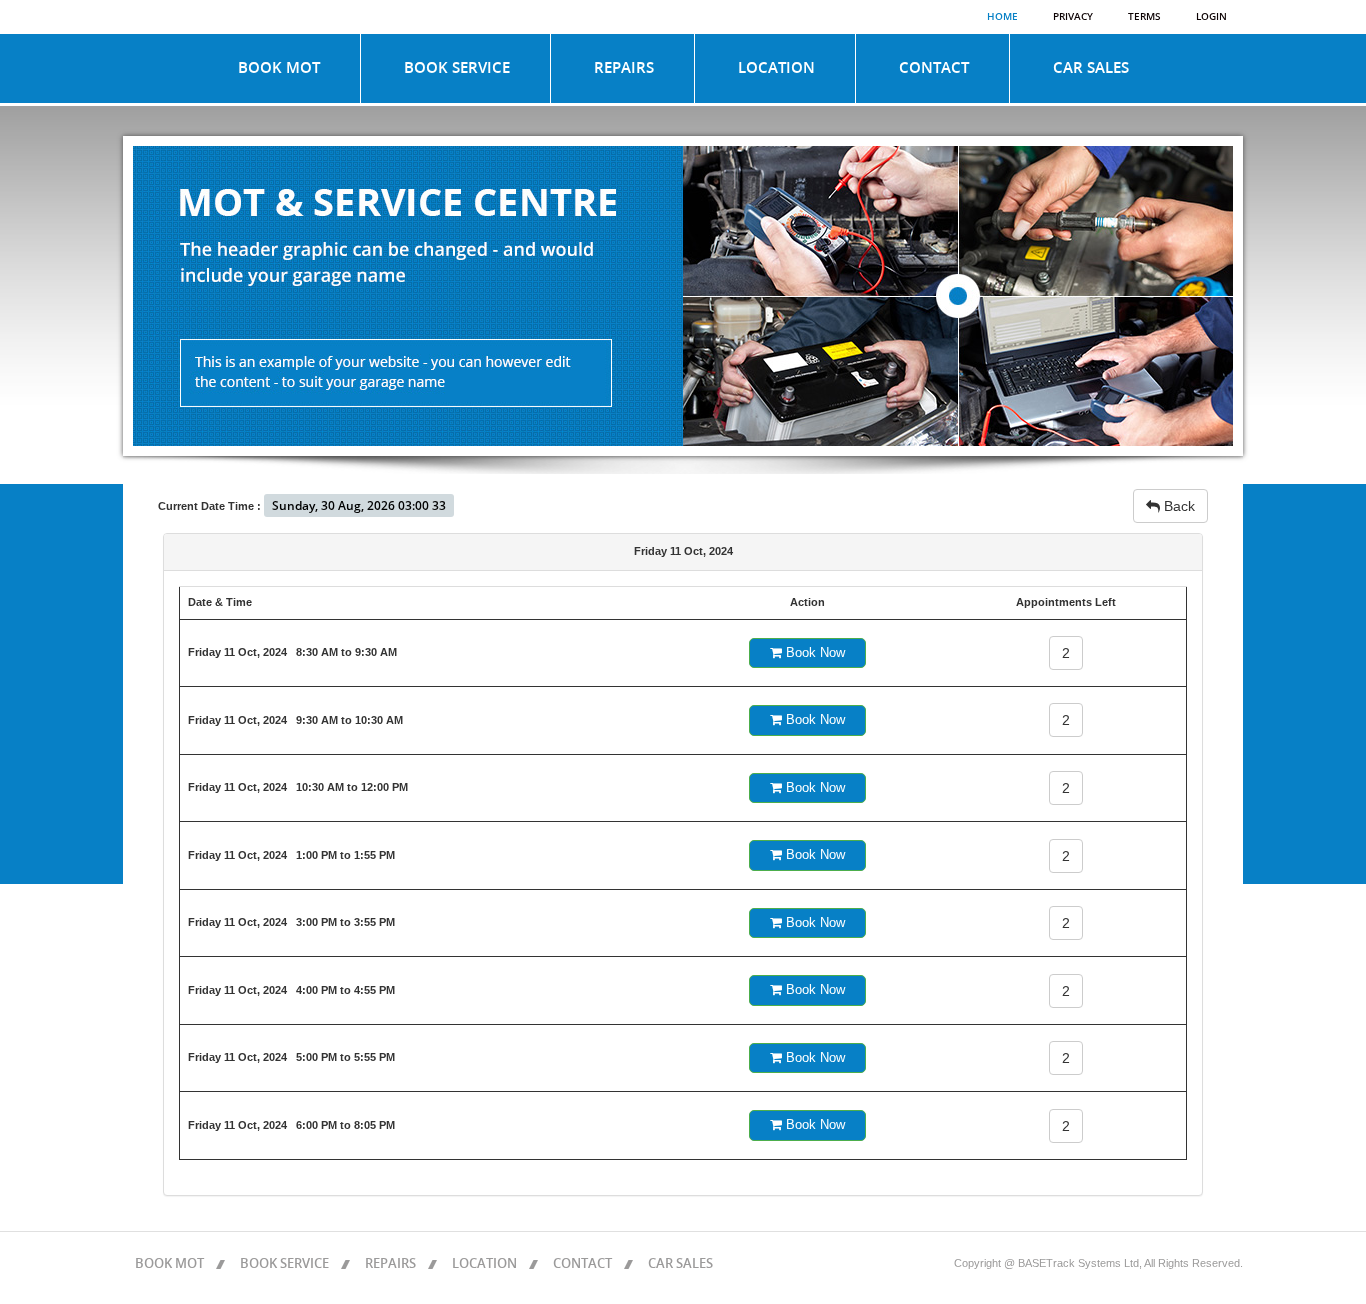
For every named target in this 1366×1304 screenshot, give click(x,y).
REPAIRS (624, 68)
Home (1002, 17)
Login (1211, 17)
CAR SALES (1091, 68)
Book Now (813, 652)
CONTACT (934, 68)
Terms (1144, 17)
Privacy (1073, 17)
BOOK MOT (279, 68)
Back (1177, 506)
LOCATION (776, 68)
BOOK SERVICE (457, 68)
